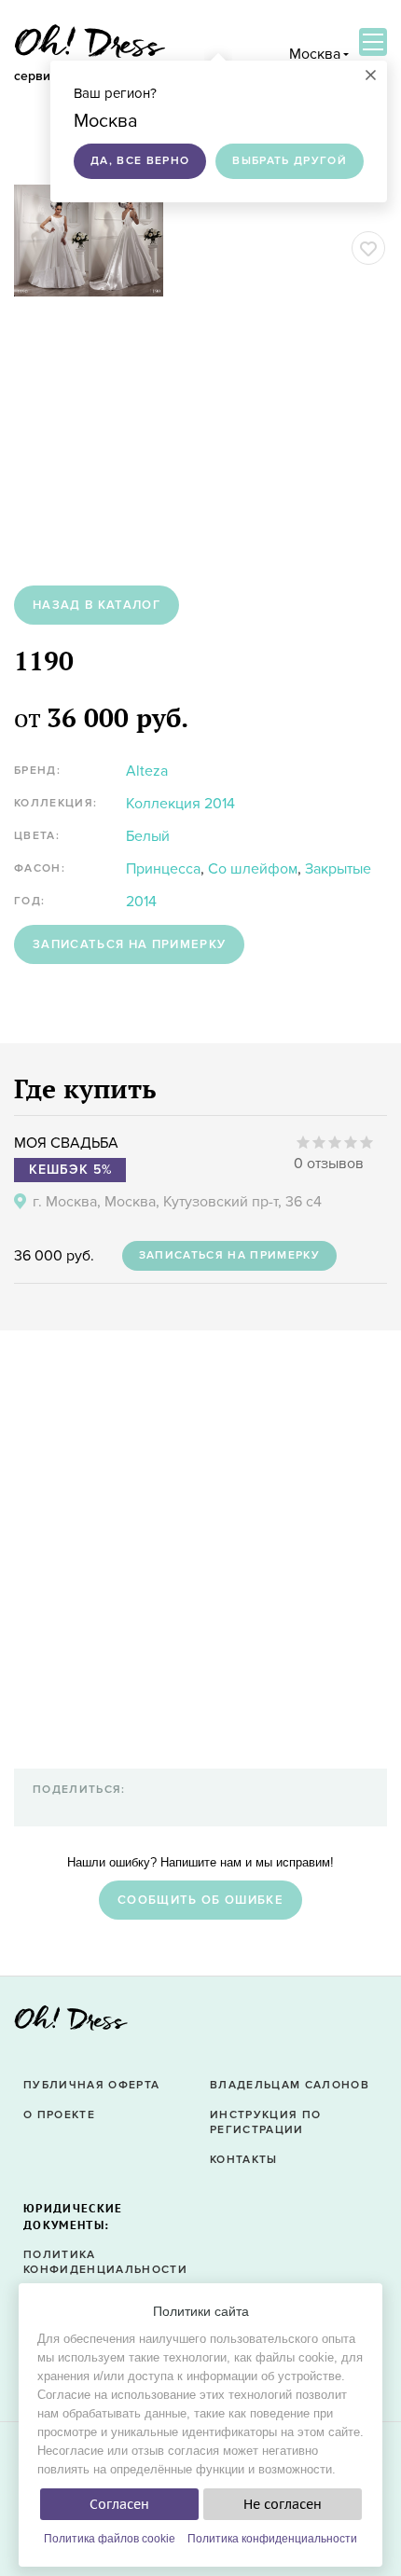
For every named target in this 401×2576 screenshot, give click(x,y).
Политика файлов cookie (110, 2539)
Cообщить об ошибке (200, 1900)
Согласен (119, 2504)
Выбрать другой (290, 161)
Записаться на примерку (129, 944)
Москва (315, 54)
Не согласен (283, 2504)
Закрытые (338, 869)
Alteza (147, 771)
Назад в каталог (97, 605)
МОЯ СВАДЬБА (66, 1143)
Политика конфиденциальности (272, 2539)
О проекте (59, 2115)
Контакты (244, 2160)
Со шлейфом (253, 869)
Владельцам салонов (290, 2085)
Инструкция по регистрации (265, 2123)
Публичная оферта (91, 2085)
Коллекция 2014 (180, 804)
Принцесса (163, 869)
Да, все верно (140, 161)
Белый (148, 836)
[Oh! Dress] (71, 2024)
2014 (141, 902)
